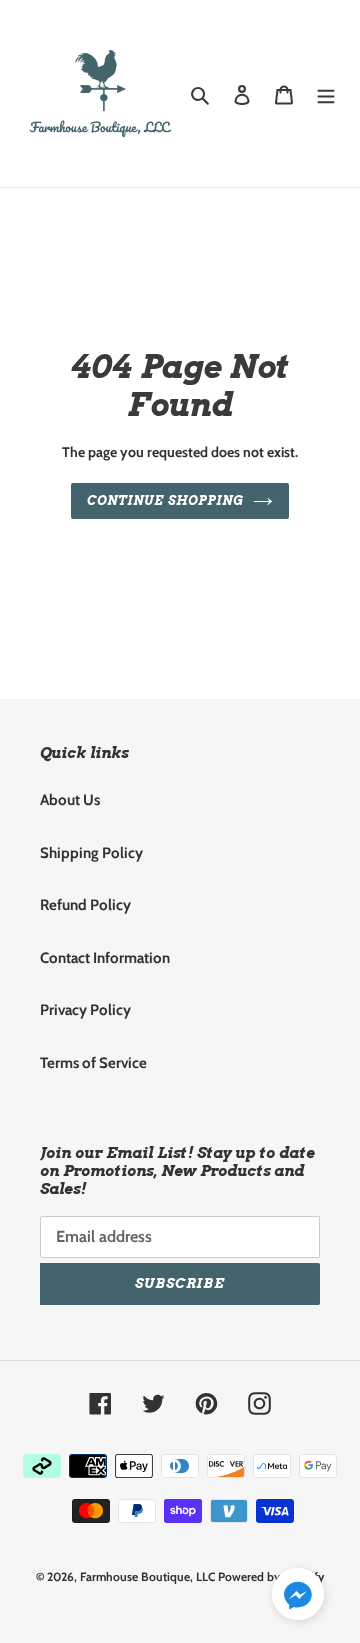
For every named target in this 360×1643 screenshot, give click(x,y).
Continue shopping (165, 500)
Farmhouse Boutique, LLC (147, 1576)
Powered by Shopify (271, 1576)
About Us (70, 800)
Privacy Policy (85, 1010)
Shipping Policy (91, 853)
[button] (298, 1597)
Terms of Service (93, 1063)
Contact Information (105, 958)
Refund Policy (85, 905)
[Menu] (326, 93)
